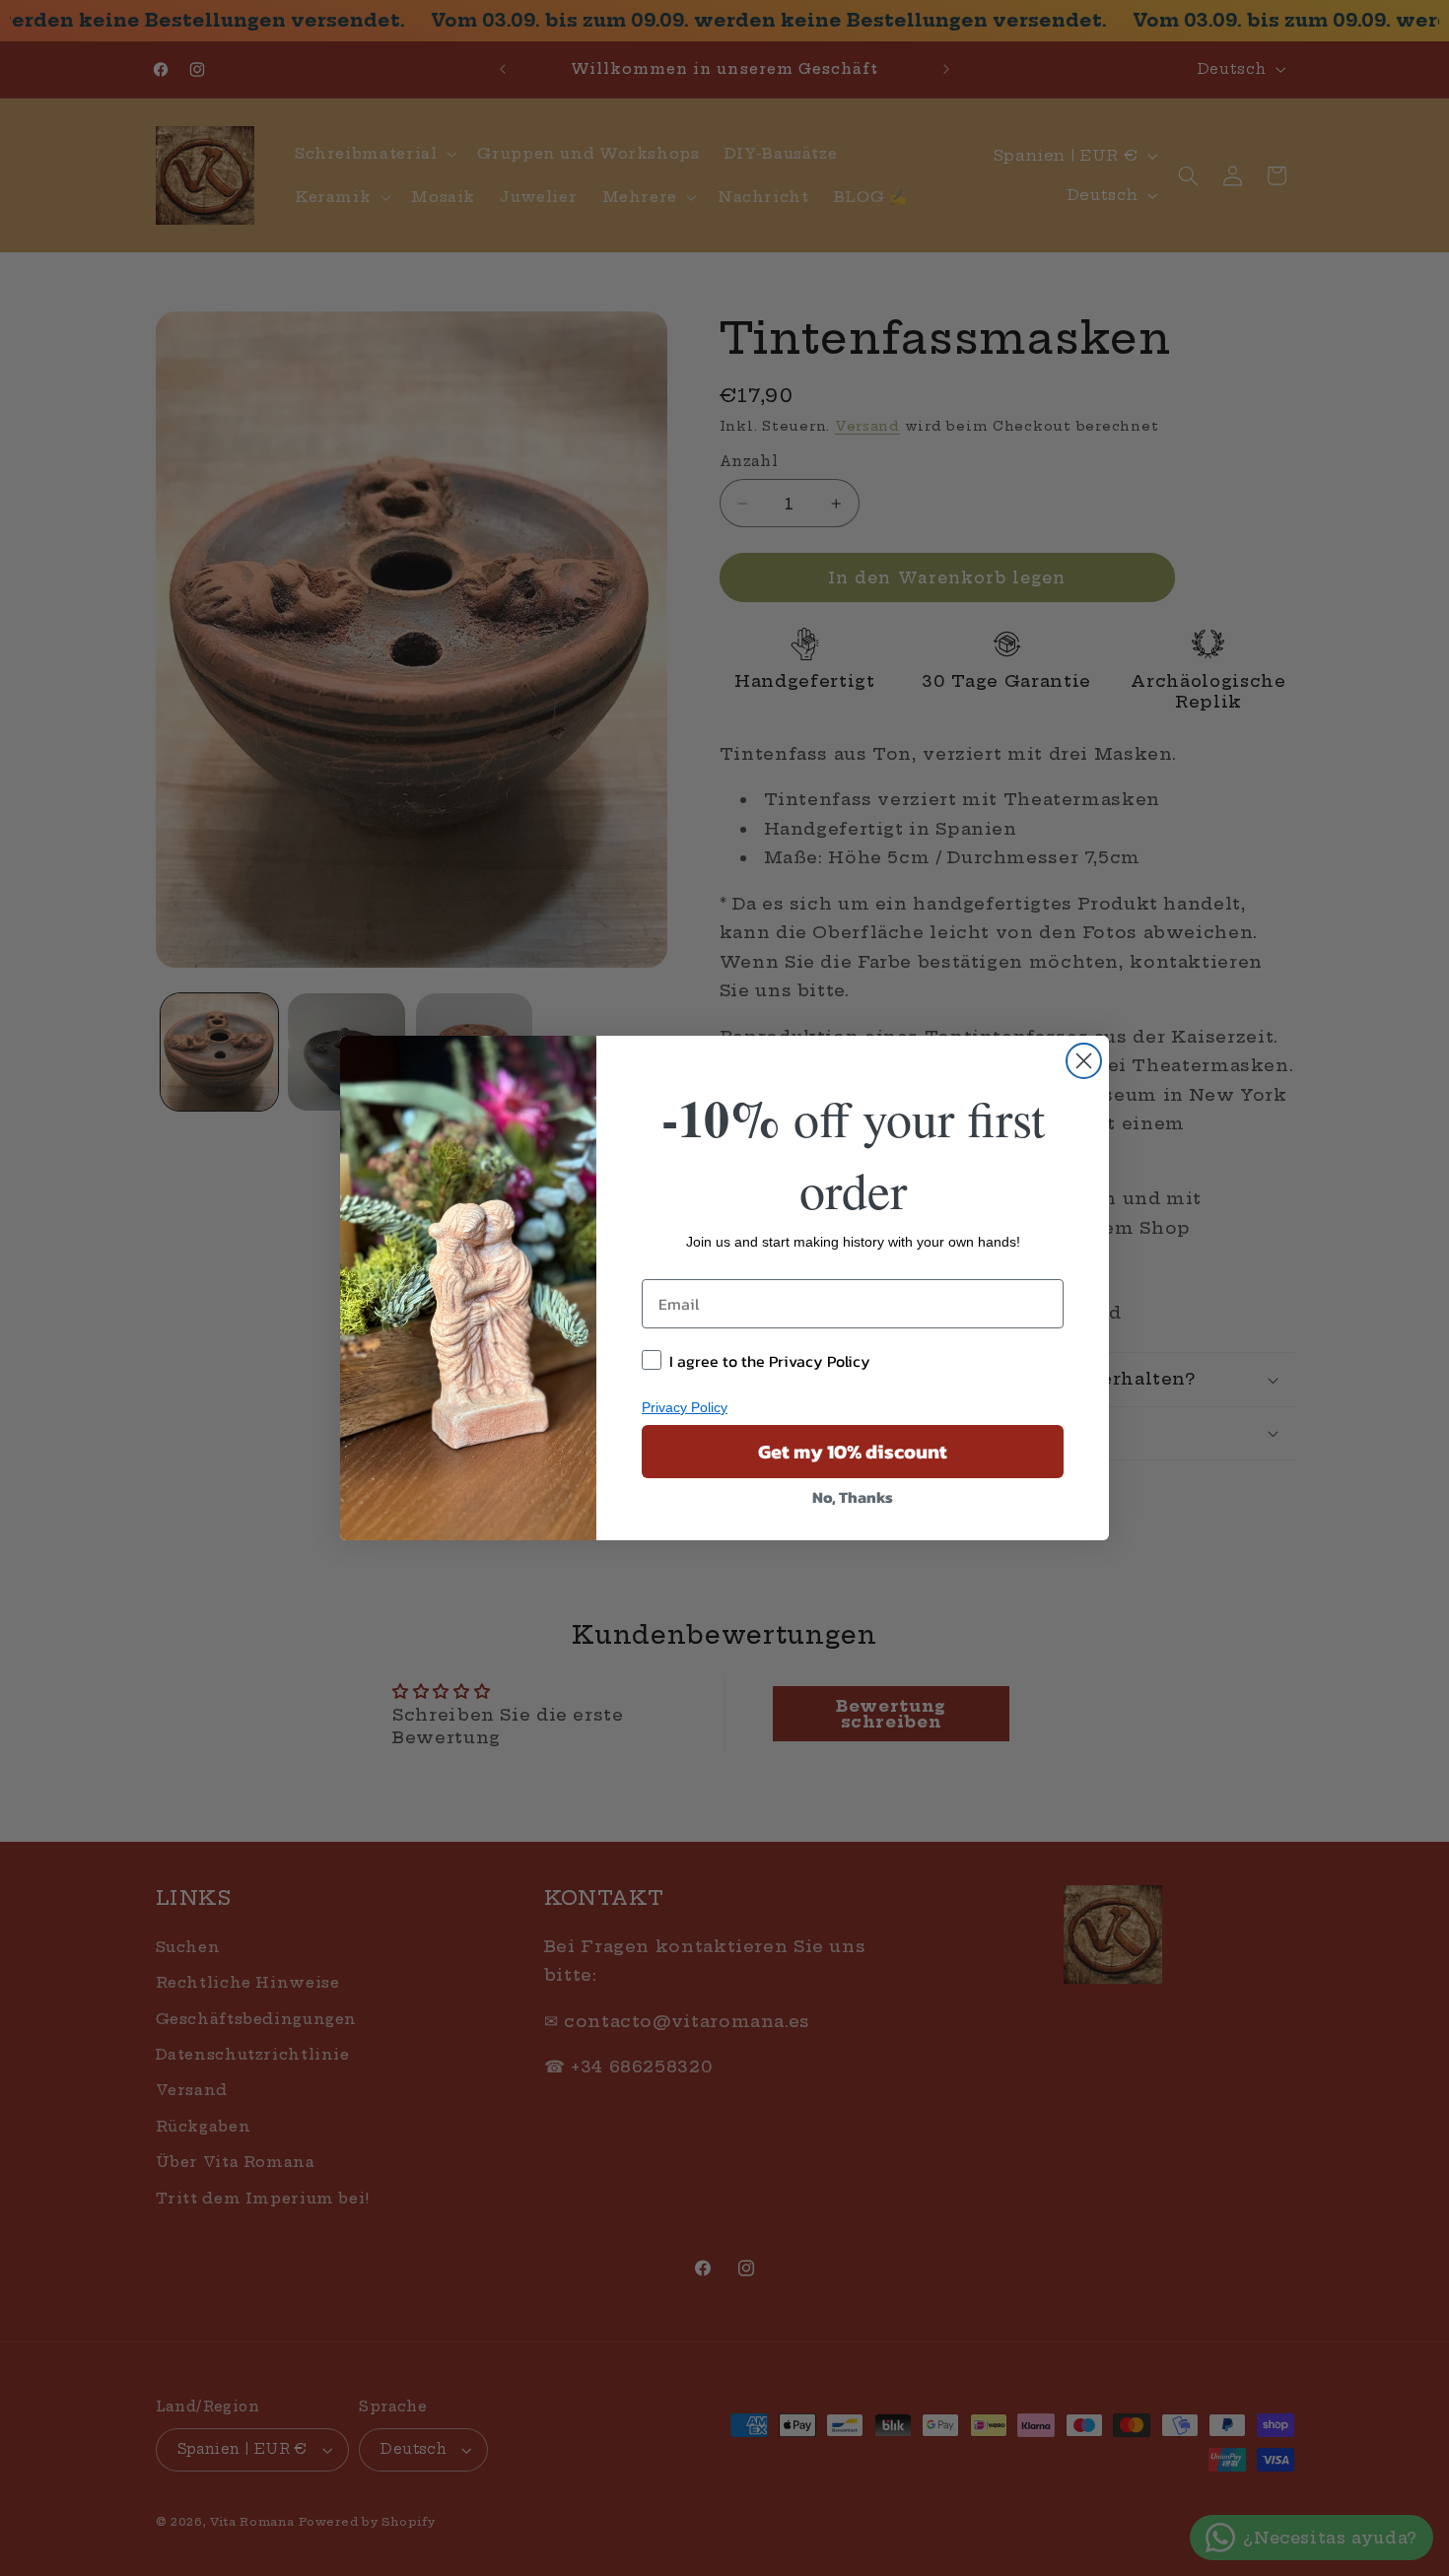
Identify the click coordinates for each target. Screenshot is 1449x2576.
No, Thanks (853, 1497)
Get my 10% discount (853, 1452)
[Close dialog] (1084, 1061)
